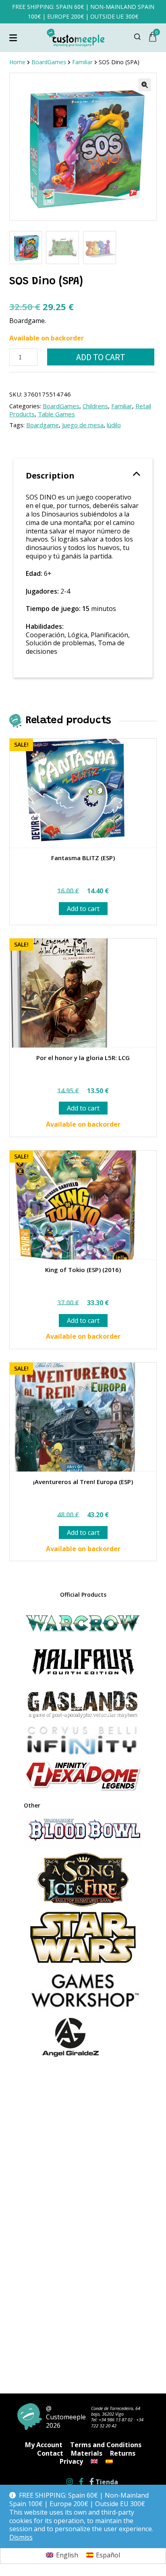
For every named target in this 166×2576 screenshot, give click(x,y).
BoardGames (61, 406)
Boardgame (43, 425)
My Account (44, 2445)
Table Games (56, 414)
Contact (50, 2453)
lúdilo (114, 425)
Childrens (95, 406)
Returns (123, 2453)
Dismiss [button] (21, 2537)
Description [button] (50, 476)
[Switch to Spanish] (109, 2461)
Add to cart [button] (83, 909)
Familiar (122, 406)
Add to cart (101, 357)
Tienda (106, 2482)
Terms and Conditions (106, 2445)
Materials (87, 2453)
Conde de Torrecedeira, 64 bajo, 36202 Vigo (116, 2411)
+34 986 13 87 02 (116, 2420)
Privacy (71, 2461)
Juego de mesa (83, 425)
